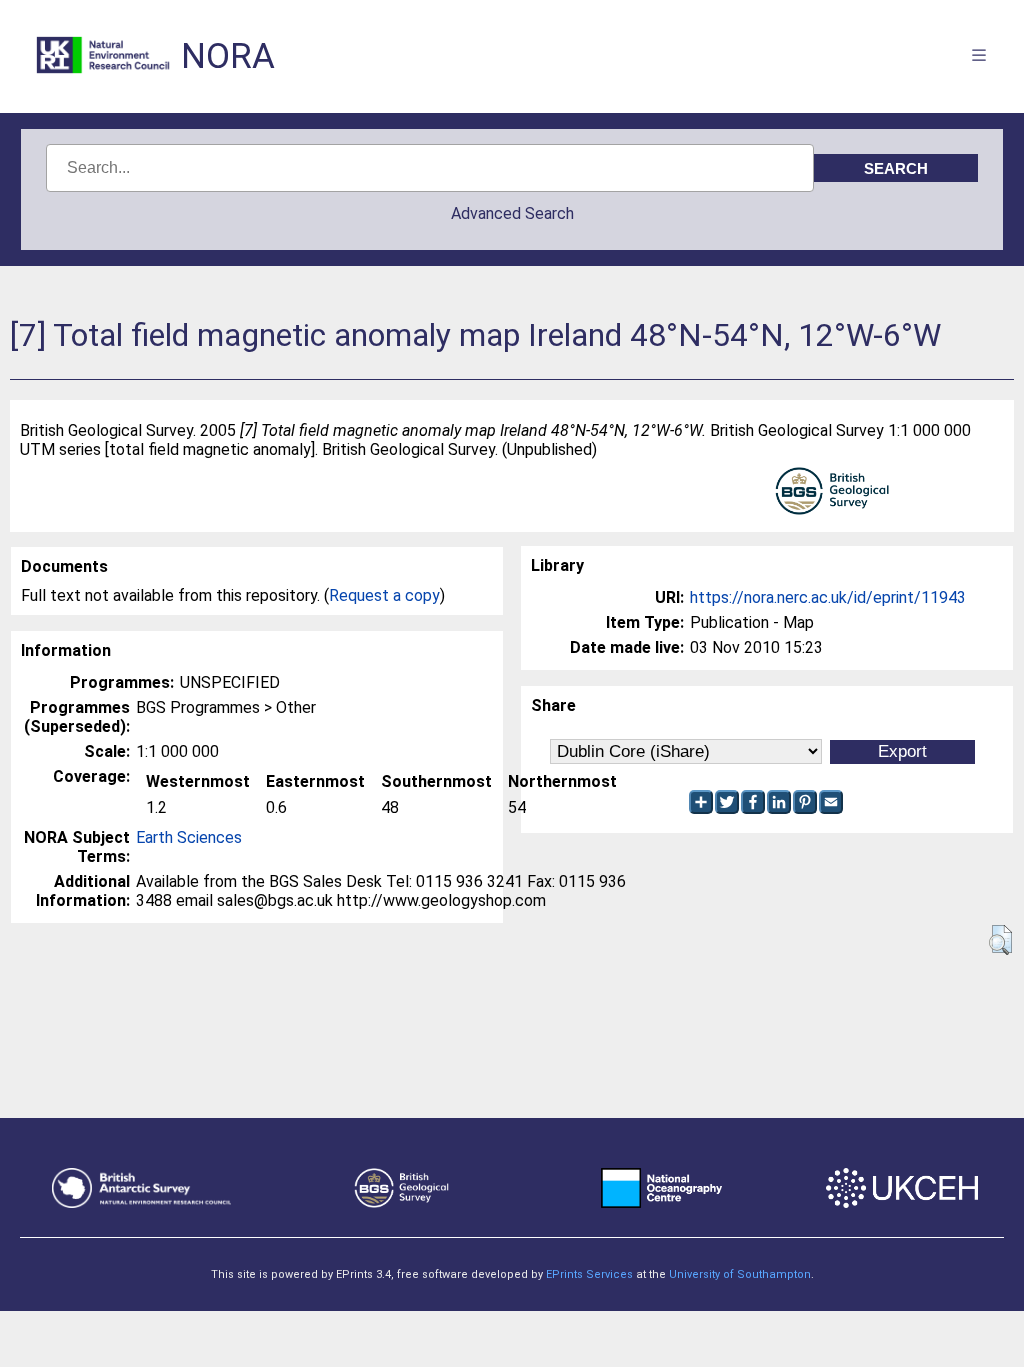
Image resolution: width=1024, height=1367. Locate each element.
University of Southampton (740, 1274)
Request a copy (384, 595)
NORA (228, 56)
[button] (1000, 940)
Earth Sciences (189, 837)
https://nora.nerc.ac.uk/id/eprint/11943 (828, 597)
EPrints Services (589, 1274)
